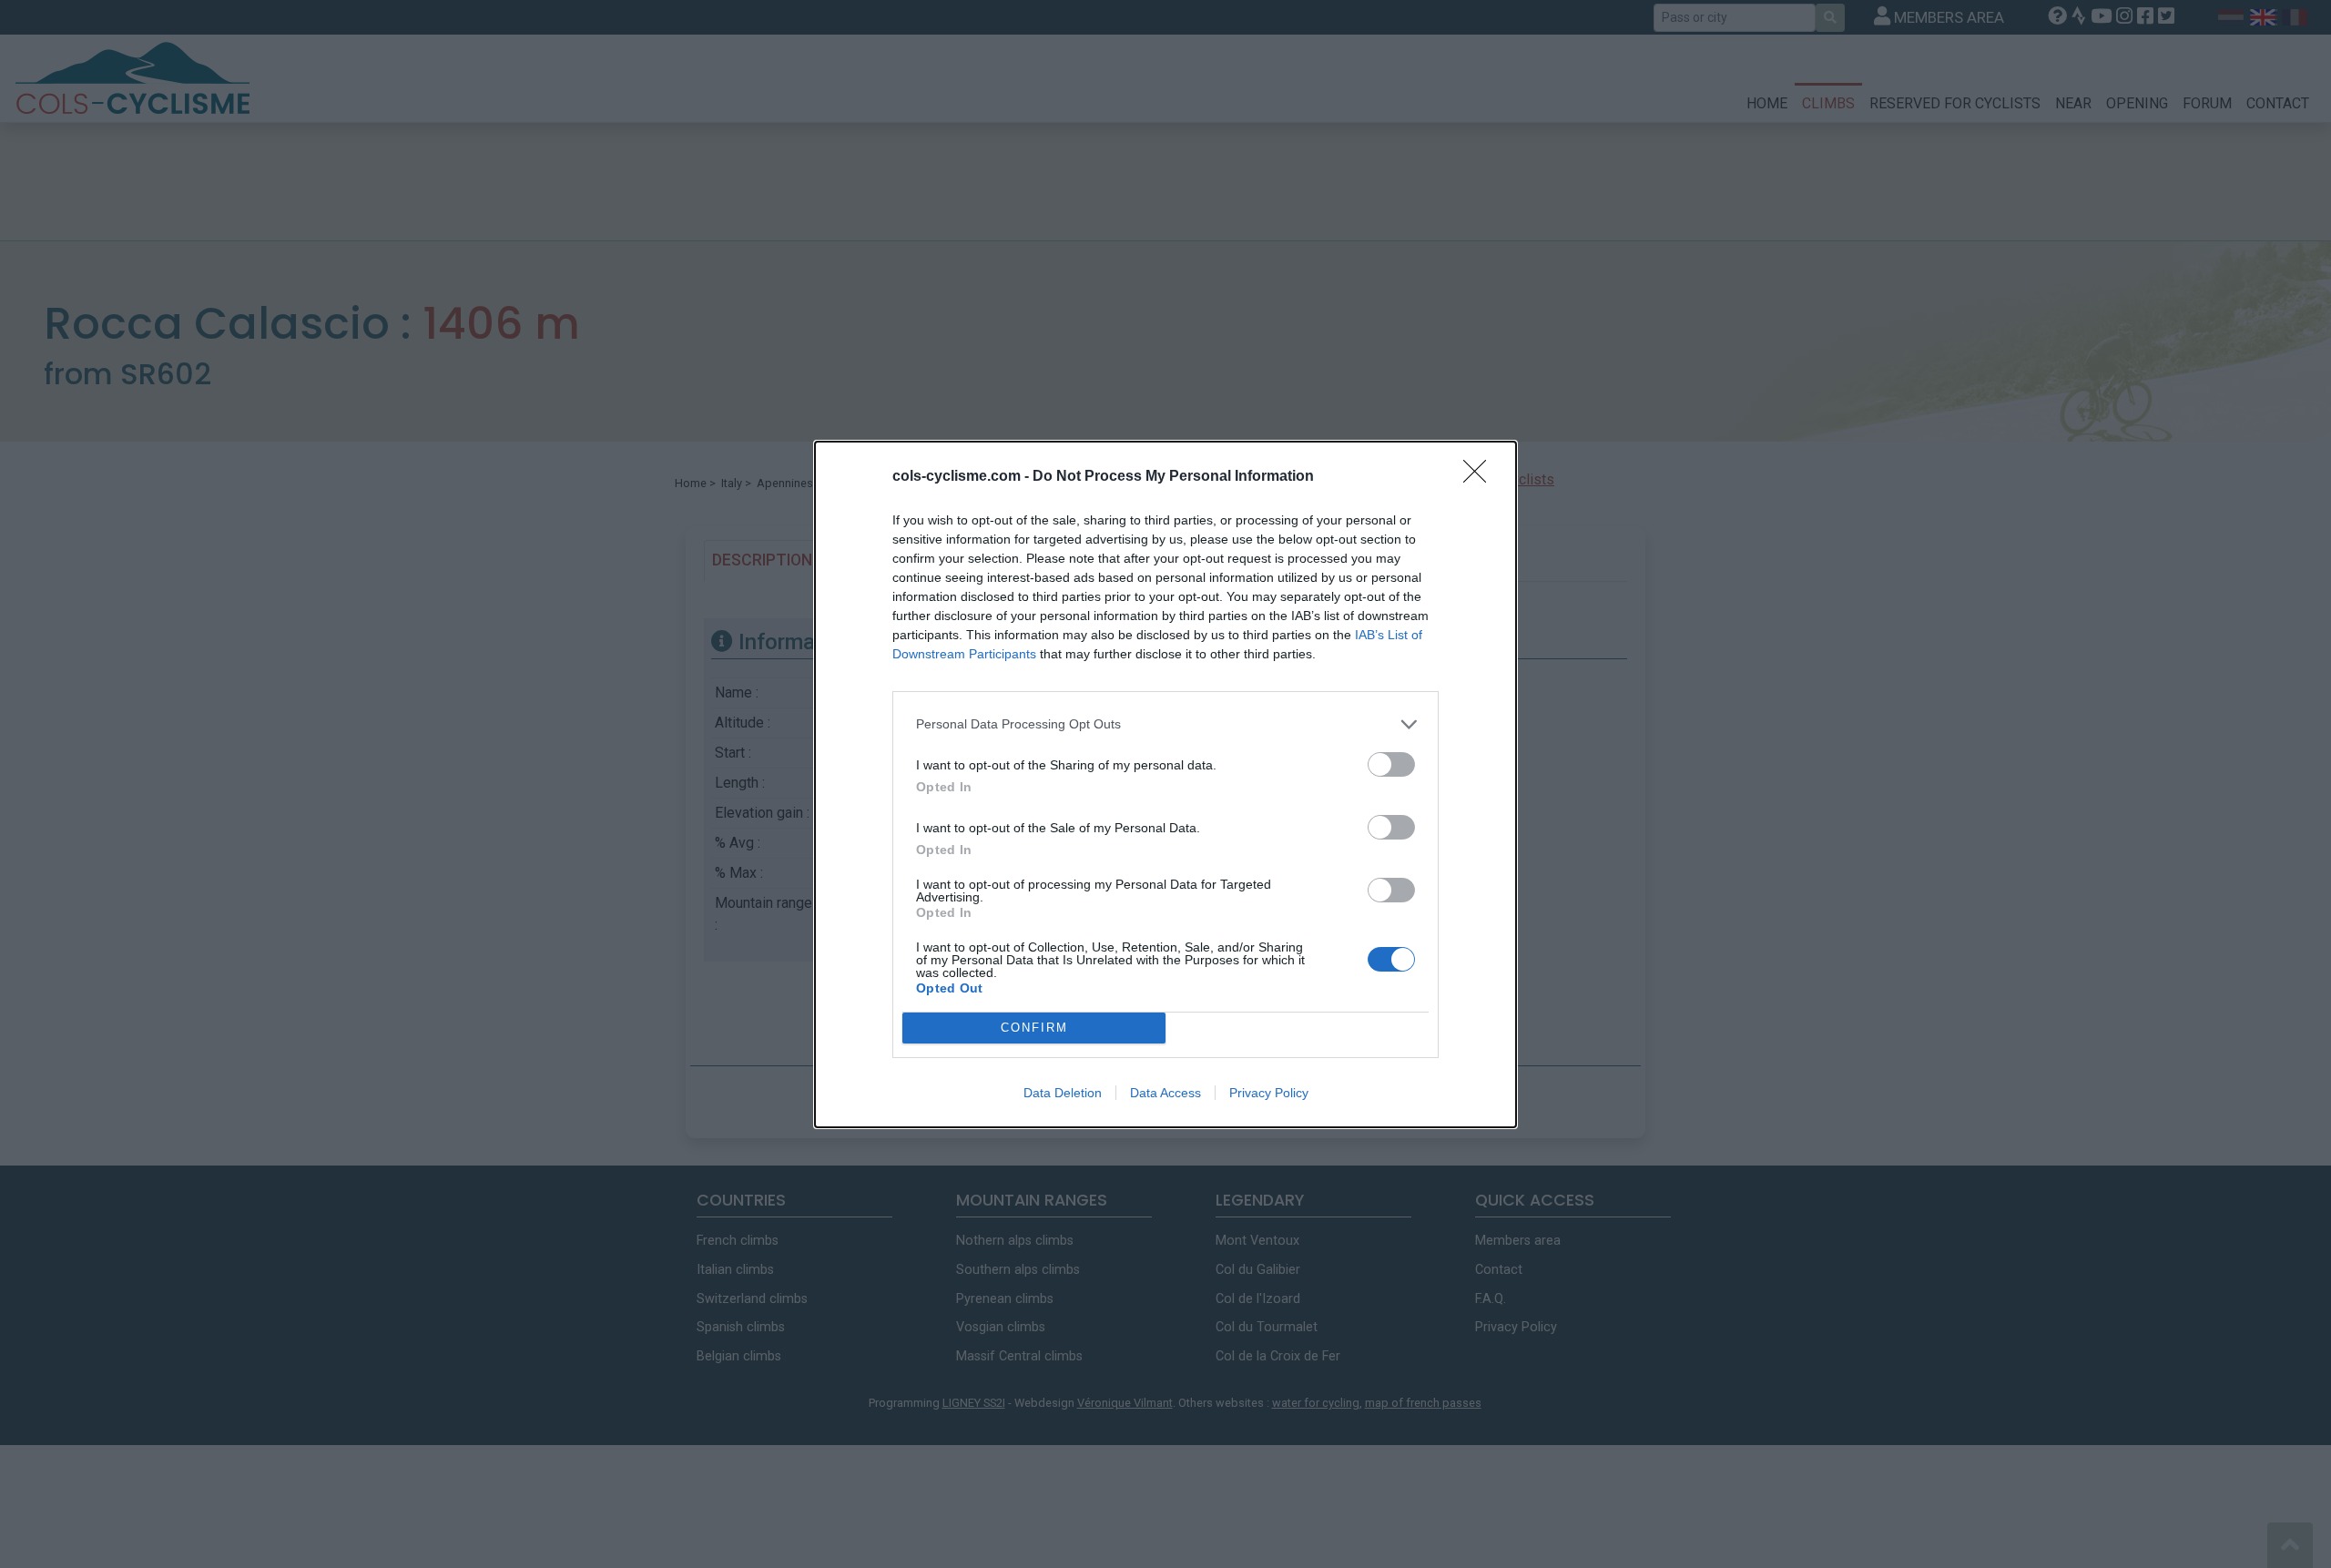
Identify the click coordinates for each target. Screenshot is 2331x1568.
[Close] (1481, 477)
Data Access (1165, 1093)
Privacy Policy (1269, 1093)
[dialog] (1165, 784)
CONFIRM (1034, 1028)
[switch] (1391, 764)
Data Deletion (1063, 1093)
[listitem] (1165, 724)
